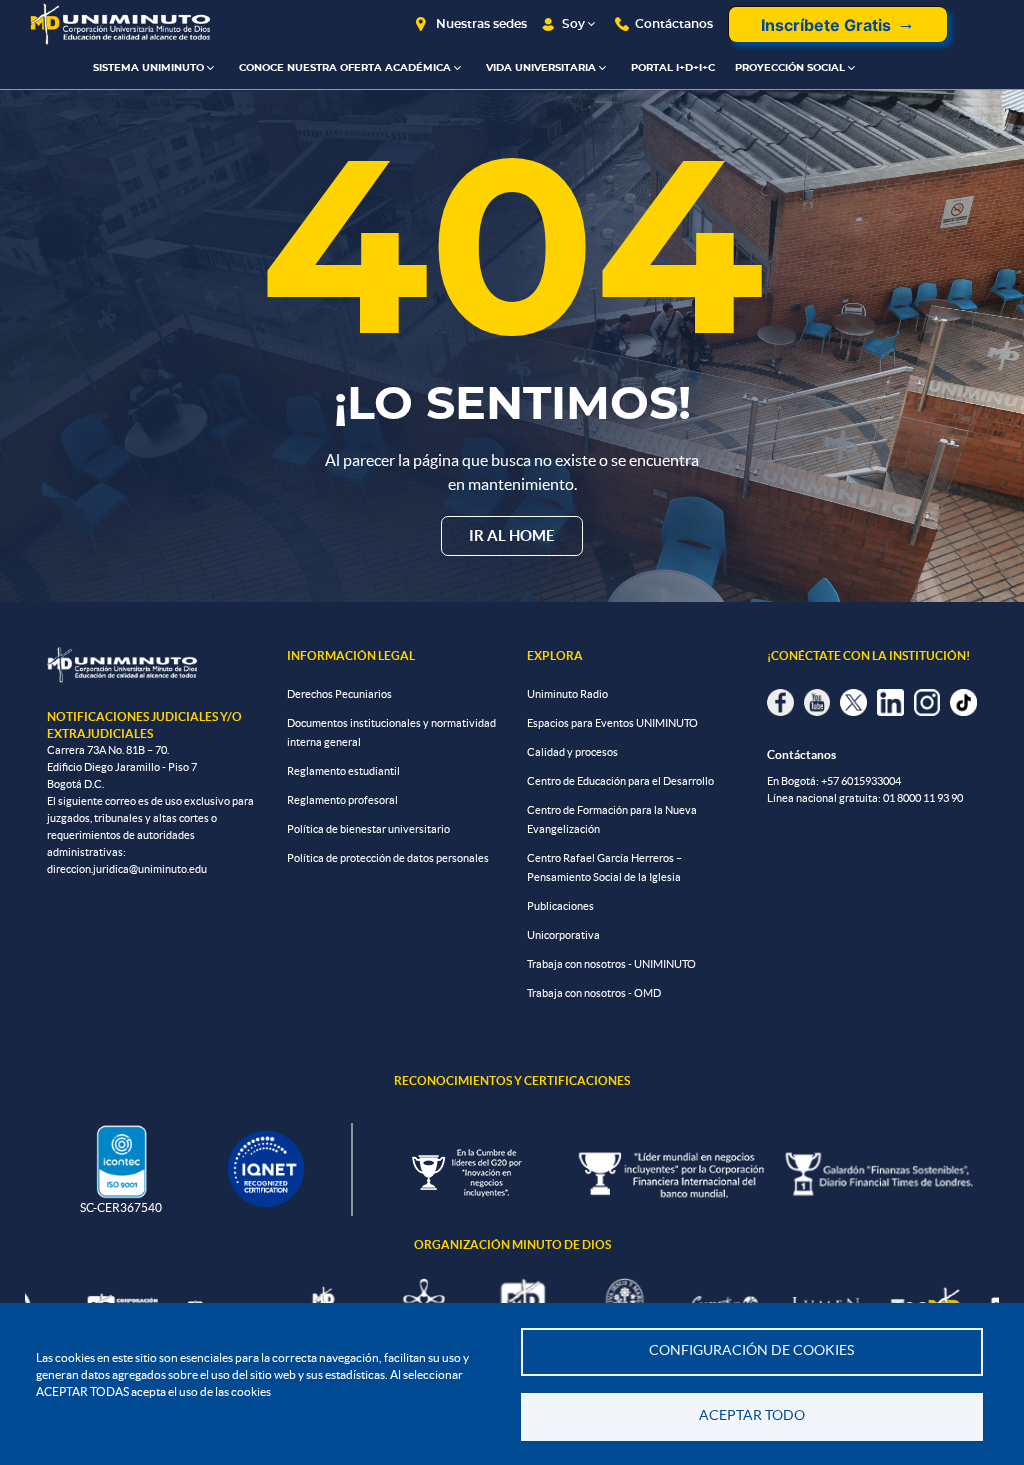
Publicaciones (560, 906)
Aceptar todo (752, 1415)
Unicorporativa (563, 935)
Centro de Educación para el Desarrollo (620, 781)
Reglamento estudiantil (343, 771)
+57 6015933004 (861, 781)
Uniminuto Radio (567, 694)
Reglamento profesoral (342, 800)
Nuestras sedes (481, 24)
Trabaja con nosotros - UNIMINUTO (611, 964)
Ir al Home (512, 535)
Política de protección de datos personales (388, 858)
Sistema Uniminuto (148, 68)
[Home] (120, 24)
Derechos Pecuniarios (339, 694)
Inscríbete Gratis (826, 25)
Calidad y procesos (572, 752)
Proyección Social (790, 68)
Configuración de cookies (751, 1350)
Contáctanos (674, 24)
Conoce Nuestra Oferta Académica (345, 68)
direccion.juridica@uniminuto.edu (127, 869)
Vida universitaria (541, 68)
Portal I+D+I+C (673, 68)
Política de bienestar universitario (368, 829)
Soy (573, 24)
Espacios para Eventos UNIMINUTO (612, 723)
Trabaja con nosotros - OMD (594, 993)
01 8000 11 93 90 (923, 798)
